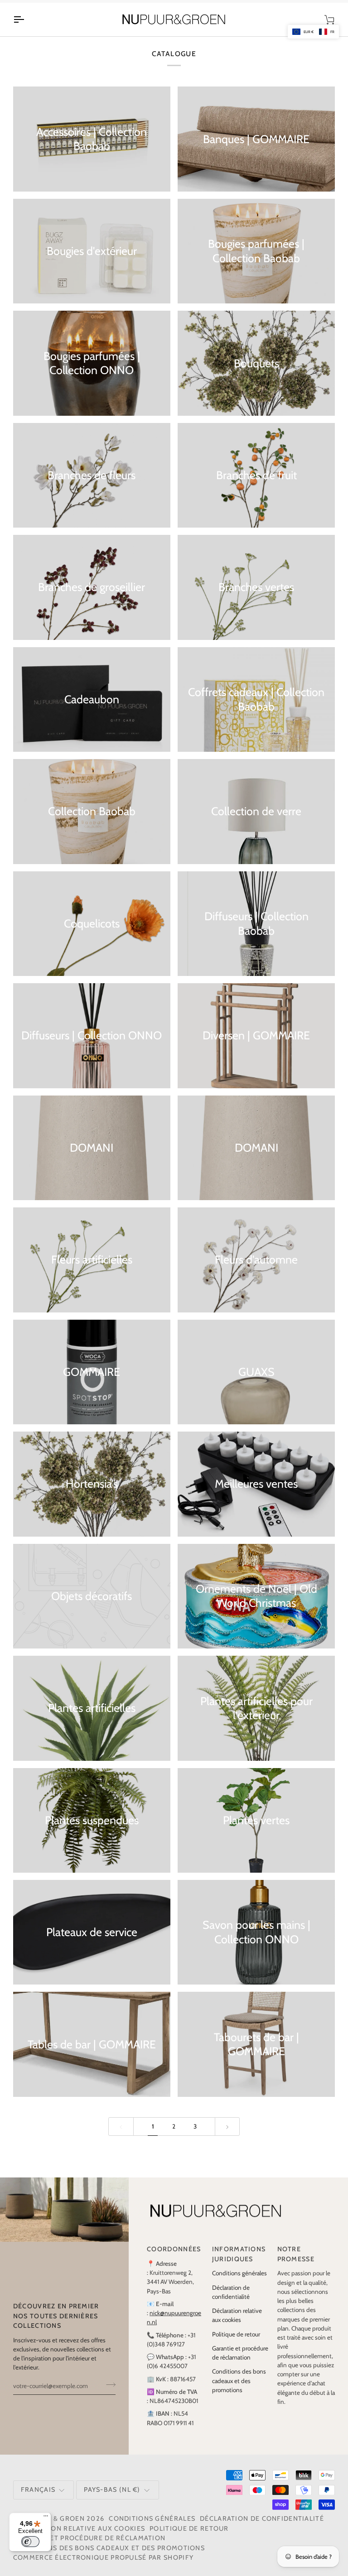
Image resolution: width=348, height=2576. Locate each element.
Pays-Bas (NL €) (112, 2499)
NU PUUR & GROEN (52, 2528)
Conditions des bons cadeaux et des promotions (239, 2391)
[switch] (30, 2542)
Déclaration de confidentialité (262, 2528)
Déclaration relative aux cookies (79, 2538)
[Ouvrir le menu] (27, 29)
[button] (313, 32)
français (38, 2499)
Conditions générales (239, 2283)
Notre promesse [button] (296, 2264)
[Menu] (46, 2518)
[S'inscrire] (108, 2394)
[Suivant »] (227, 2136)
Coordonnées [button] (174, 2259)
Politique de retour (236, 2344)
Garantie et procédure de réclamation (89, 2548)
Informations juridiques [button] (239, 2264)
